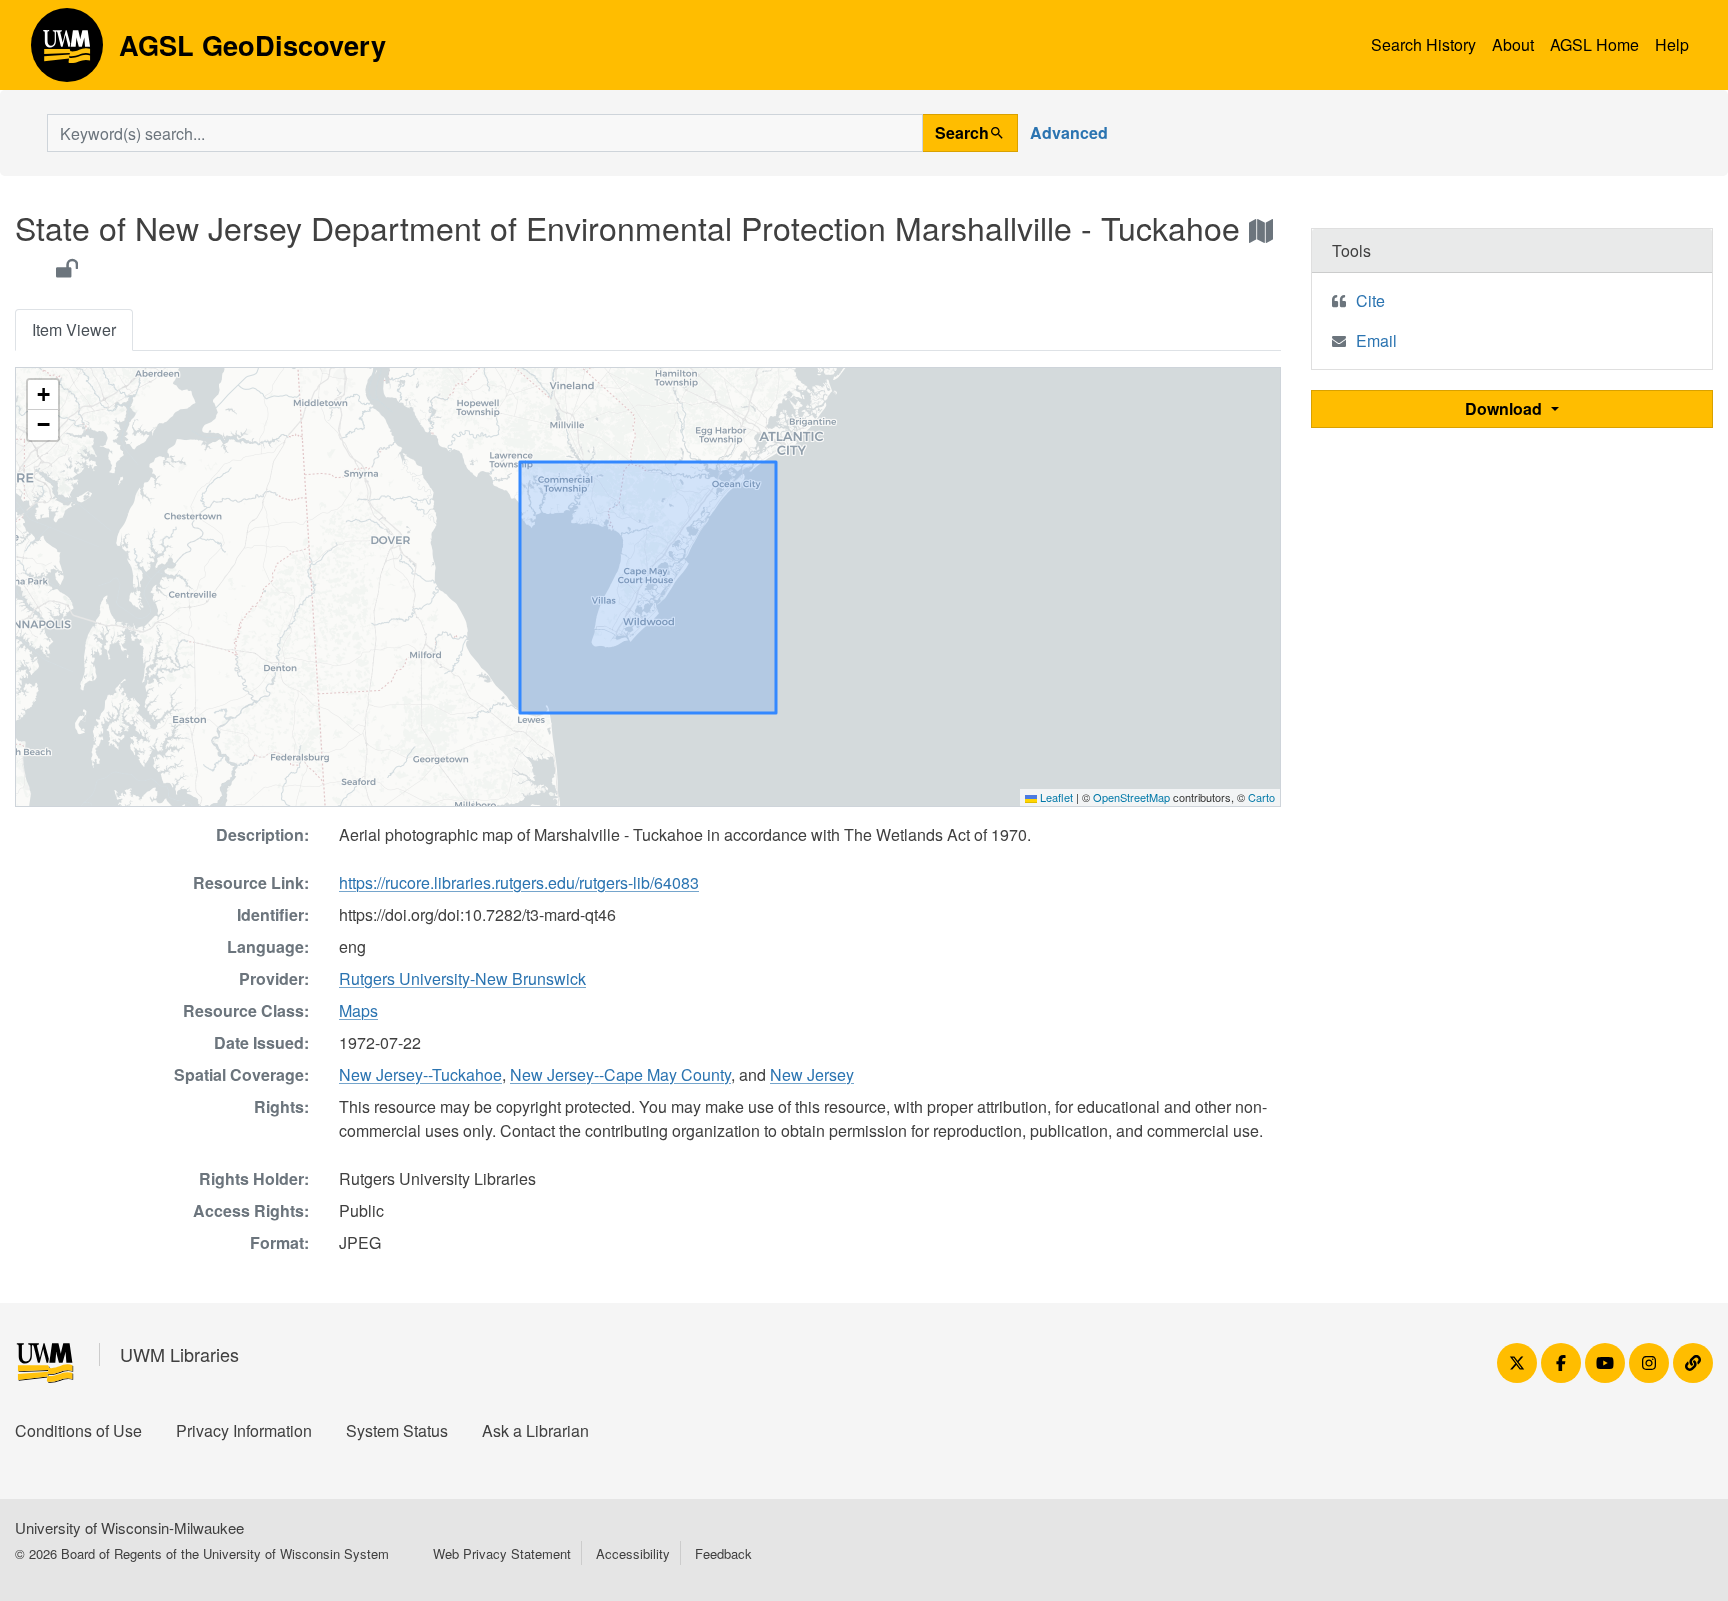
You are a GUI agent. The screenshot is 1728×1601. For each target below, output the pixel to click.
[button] (43, 395)
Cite (1370, 300)
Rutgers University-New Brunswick (462, 978)
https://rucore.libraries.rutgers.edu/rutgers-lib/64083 (519, 882)
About (1513, 44)
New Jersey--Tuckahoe (420, 1074)
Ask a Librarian (535, 1430)
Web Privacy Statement (502, 1553)
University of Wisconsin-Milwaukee (129, 1527)
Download (1505, 408)
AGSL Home (1594, 44)
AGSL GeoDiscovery (67, 52)
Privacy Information (244, 1430)
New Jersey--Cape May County (620, 1074)
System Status (397, 1430)
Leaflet (1055, 797)
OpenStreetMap (1131, 797)
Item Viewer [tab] (74, 329)
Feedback (723, 1553)
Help (1672, 44)
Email (1376, 340)
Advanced (1069, 132)
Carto (1261, 797)
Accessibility (633, 1553)
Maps (358, 1010)
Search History (1423, 44)
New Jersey (812, 1074)
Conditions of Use (78, 1430)
